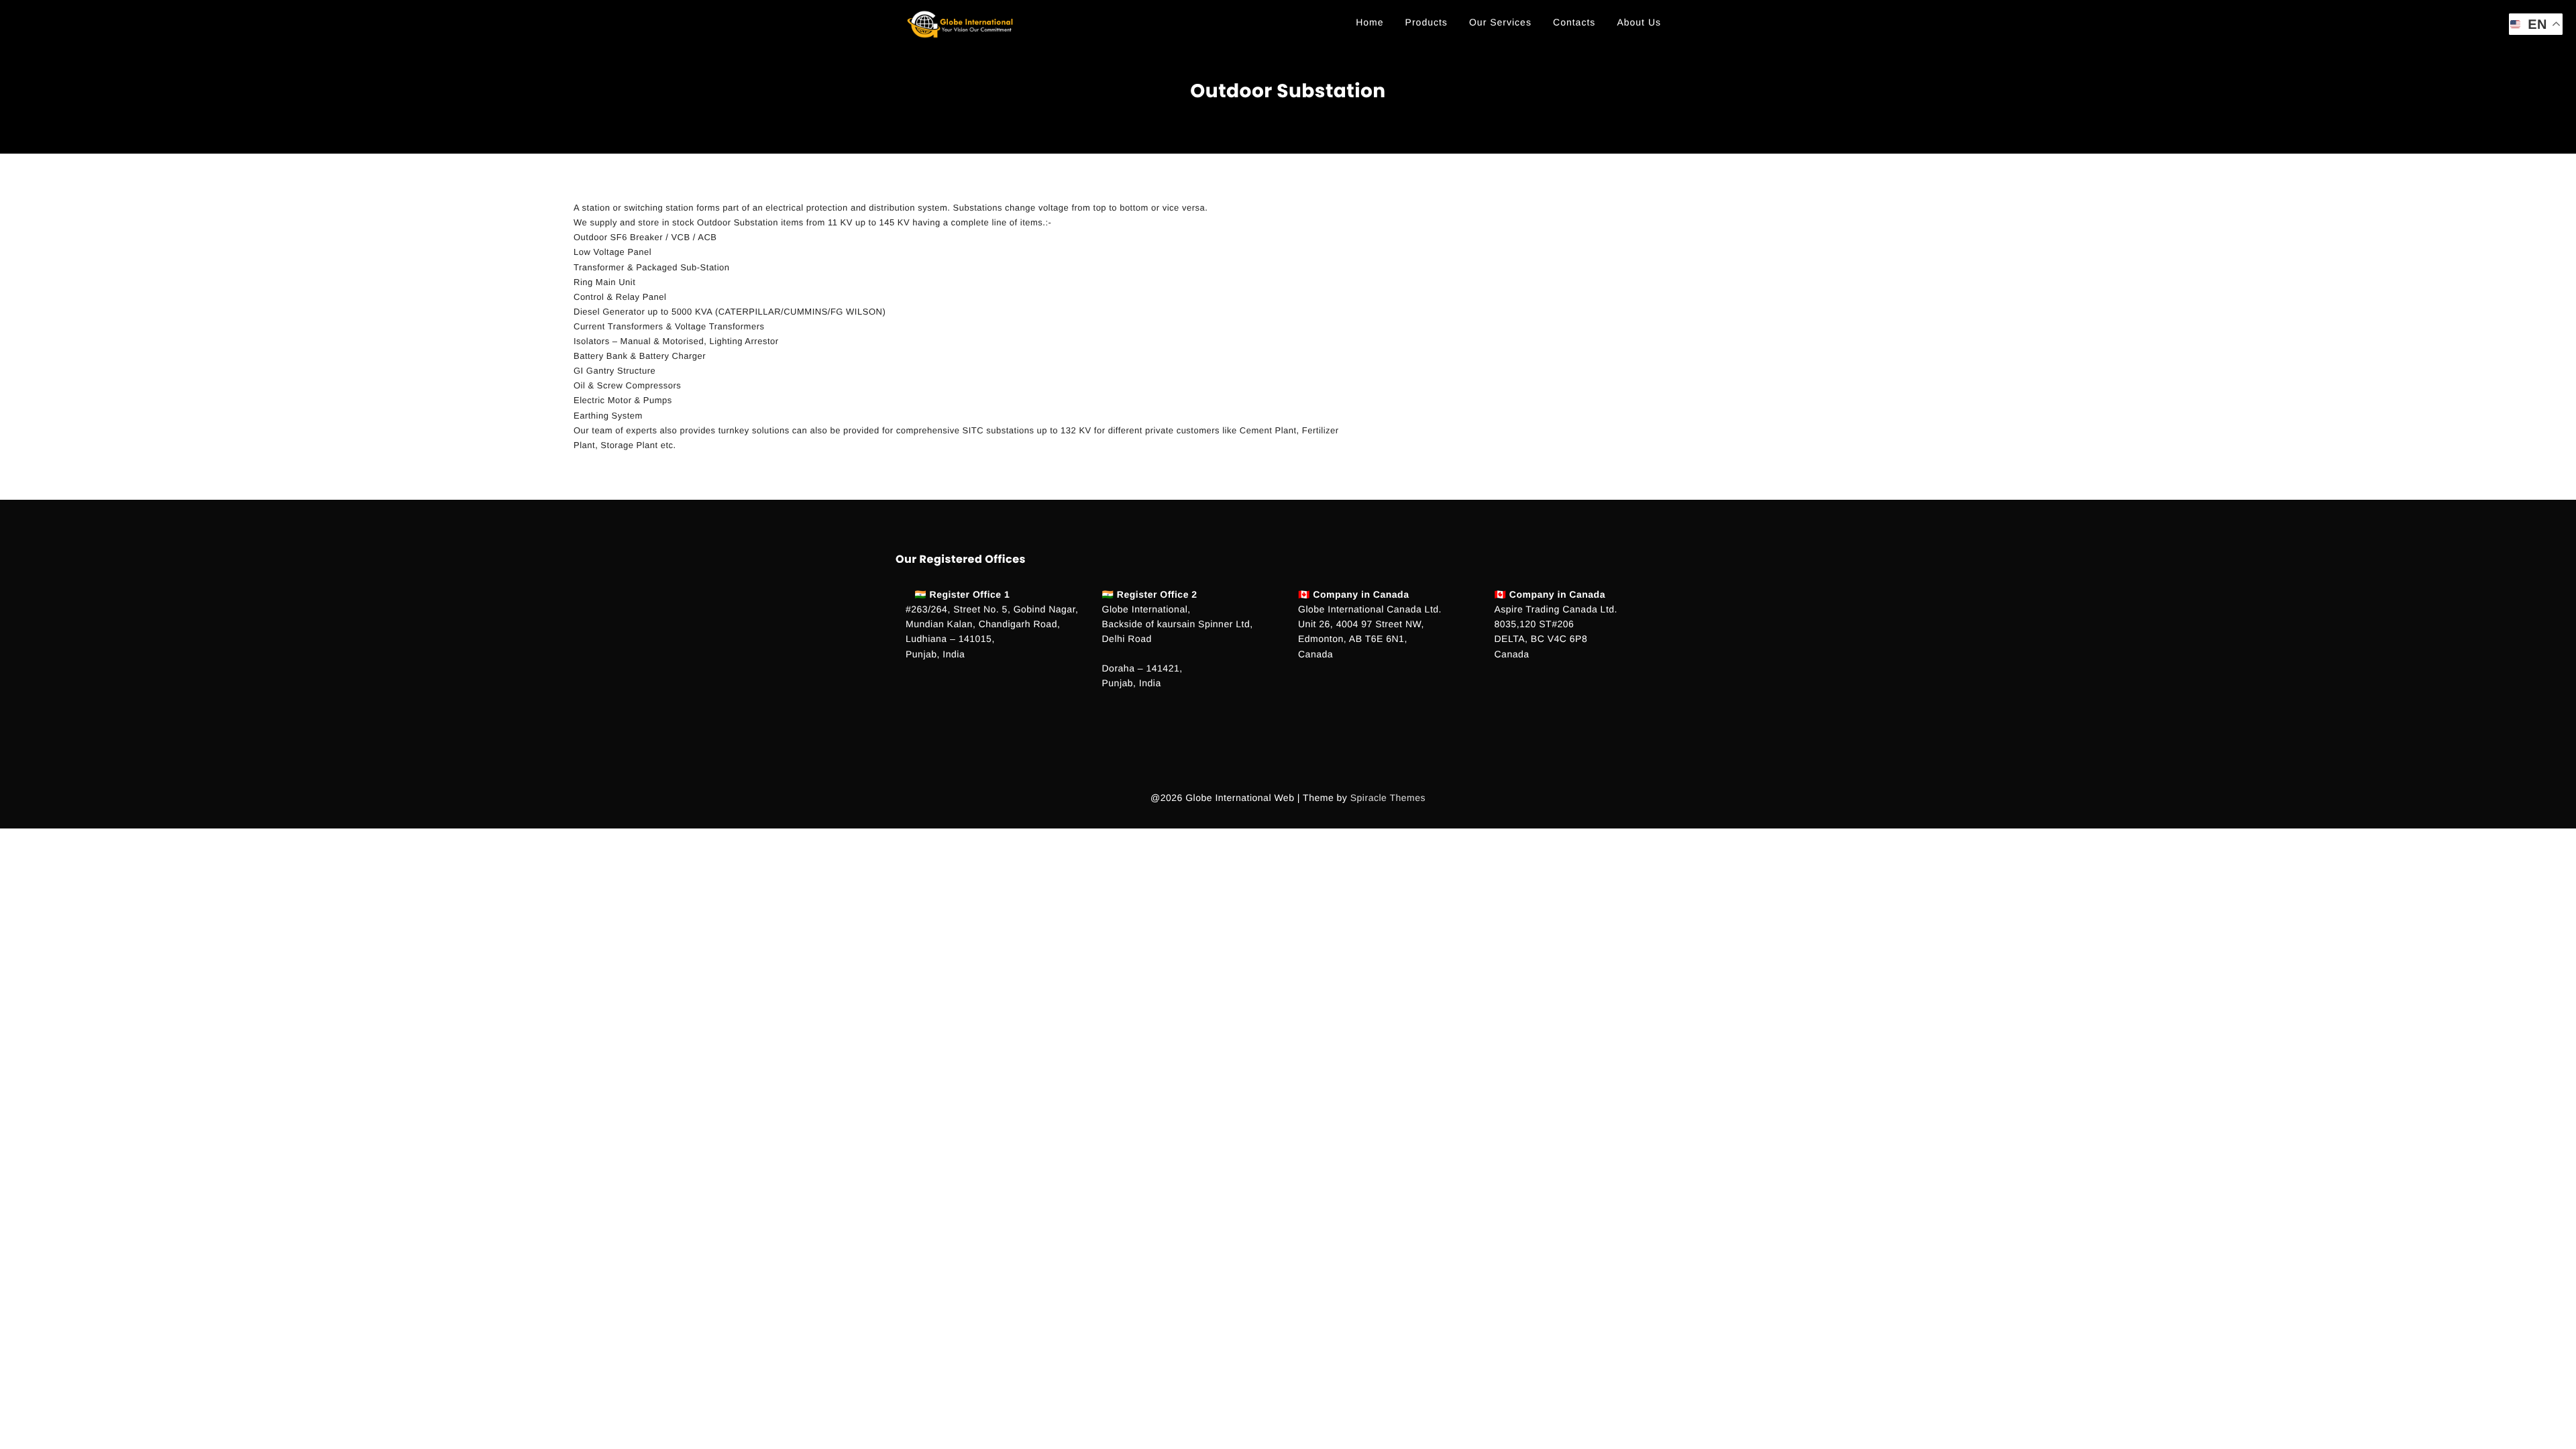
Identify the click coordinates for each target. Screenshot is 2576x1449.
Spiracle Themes (1388, 798)
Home (1370, 22)
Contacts (1574, 22)
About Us (1639, 22)
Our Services (1500, 22)
